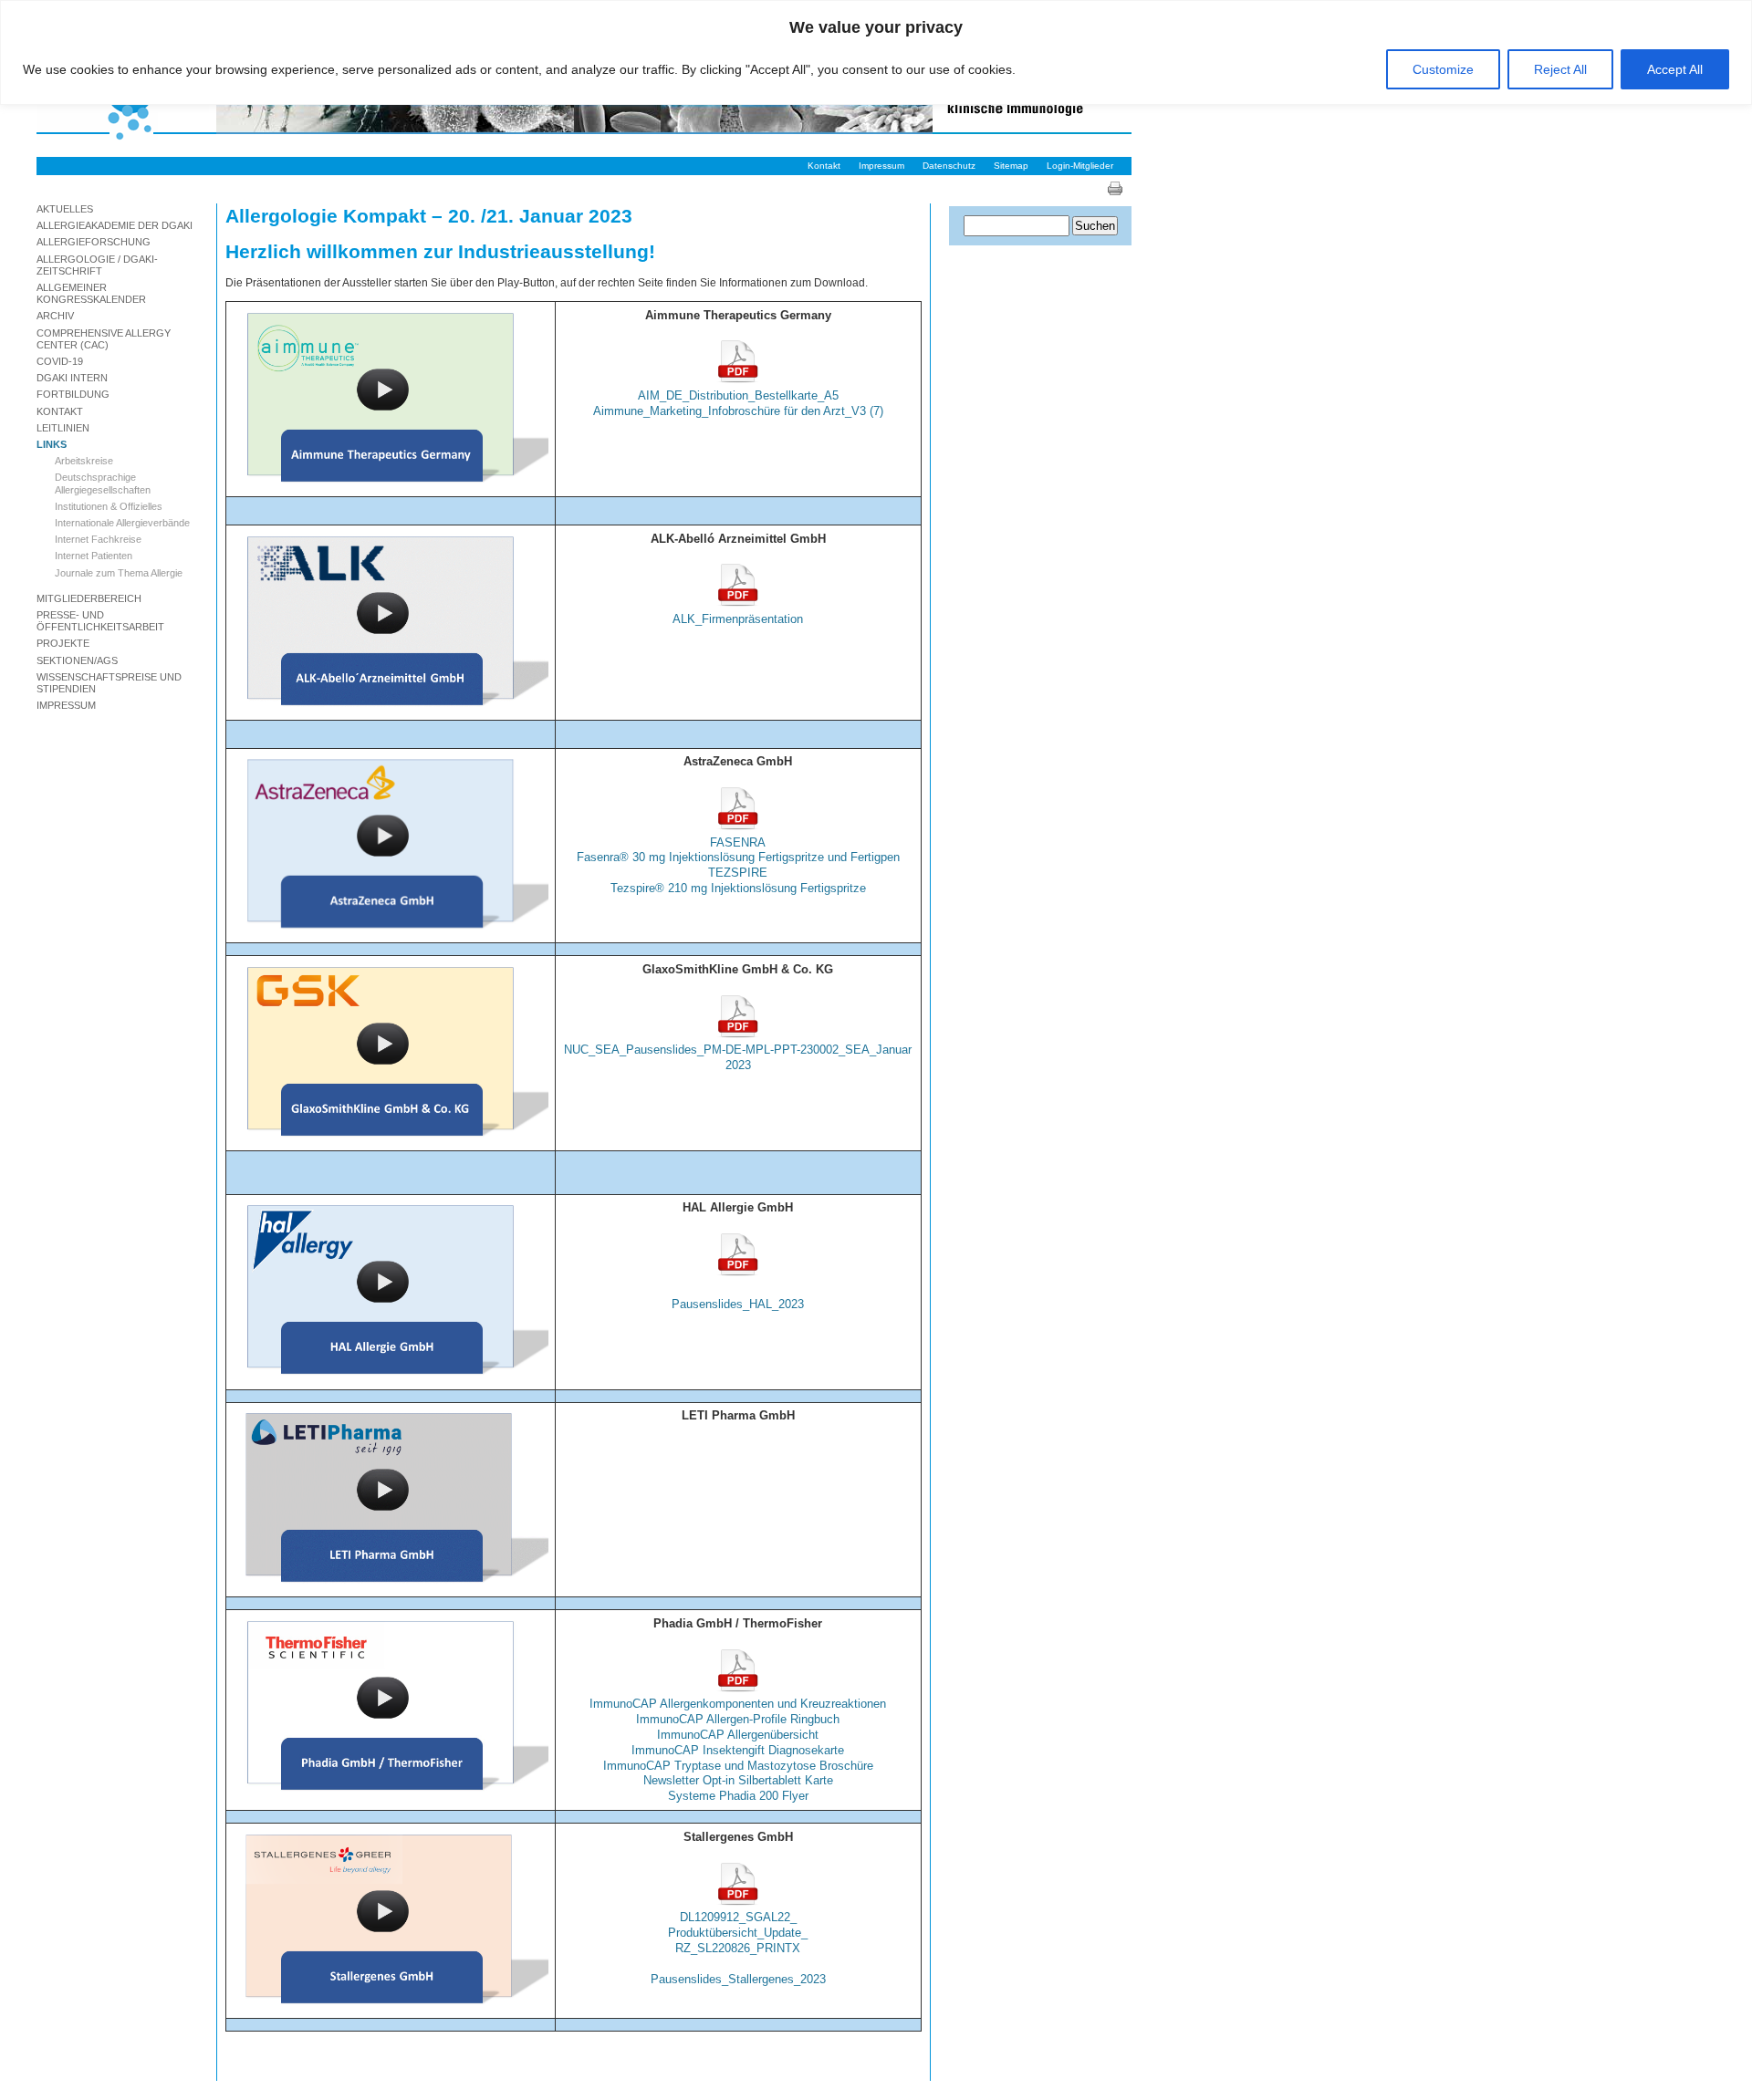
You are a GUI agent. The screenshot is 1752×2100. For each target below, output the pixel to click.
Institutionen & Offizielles (109, 506)
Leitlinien (63, 428)
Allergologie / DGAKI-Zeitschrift (97, 265)
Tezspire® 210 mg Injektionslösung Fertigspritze (738, 888)
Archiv (55, 316)
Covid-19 (60, 361)
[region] (876, 52)
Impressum (881, 166)
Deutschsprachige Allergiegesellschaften (103, 483)
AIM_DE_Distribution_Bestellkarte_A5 (738, 395)
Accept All (1675, 69)
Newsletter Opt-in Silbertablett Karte (738, 1780)
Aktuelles (65, 209)
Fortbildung (73, 394)
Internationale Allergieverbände (122, 523)
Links (52, 444)
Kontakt (824, 166)
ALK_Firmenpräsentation (738, 619)
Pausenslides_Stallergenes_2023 (738, 1979)
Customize (1443, 69)
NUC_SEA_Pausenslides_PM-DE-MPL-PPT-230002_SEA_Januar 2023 (738, 1057)
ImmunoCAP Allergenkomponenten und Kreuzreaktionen (738, 1704)
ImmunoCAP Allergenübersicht (738, 1735)
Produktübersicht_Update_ (738, 1933)
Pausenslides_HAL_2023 (738, 1304)
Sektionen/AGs (77, 660)
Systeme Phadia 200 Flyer (738, 1796)
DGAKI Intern (72, 378)
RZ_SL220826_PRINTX (738, 1948)
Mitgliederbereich (89, 598)
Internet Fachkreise (98, 539)
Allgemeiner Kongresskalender (91, 293)
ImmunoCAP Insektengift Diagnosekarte (738, 1750)
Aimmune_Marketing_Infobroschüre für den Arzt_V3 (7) (738, 411)
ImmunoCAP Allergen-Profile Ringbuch (738, 1719)
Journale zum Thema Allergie (119, 573)
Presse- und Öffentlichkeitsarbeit (100, 621)
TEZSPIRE (738, 873)
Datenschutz (949, 166)
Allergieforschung (94, 242)
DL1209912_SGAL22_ (738, 1917)
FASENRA (738, 842)
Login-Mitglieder (1080, 166)
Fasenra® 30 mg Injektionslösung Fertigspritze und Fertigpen (738, 857)
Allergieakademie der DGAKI (115, 225)
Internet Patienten (94, 556)
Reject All (1560, 69)
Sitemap (1011, 166)
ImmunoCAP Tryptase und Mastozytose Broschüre (738, 1766)
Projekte (63, 643)
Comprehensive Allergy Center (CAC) (104, 339)
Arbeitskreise (84, 461)
